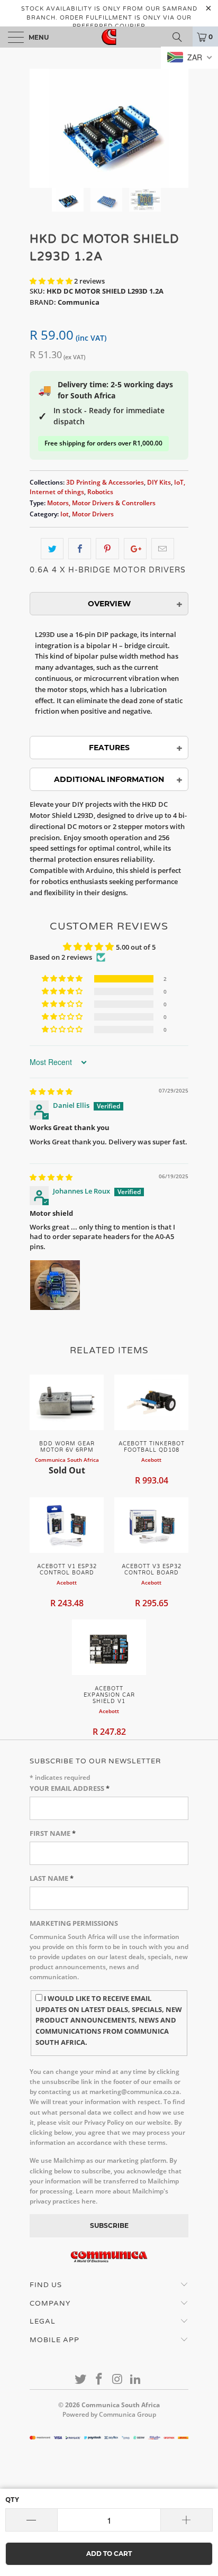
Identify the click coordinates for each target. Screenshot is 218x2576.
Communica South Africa (121, 2405)
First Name (53, 1833)
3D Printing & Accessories (105, 482)
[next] (178, 128)
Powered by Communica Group (109, 2414)
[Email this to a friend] (163, 549)
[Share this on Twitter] (52, 549)
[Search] (181, 37)
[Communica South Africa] (109, 37)
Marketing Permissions (74, 1923)
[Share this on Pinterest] (107, 549)
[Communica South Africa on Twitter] (81, 2379)
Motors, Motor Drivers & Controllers (101, 503)
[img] (51, 1091)
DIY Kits (159, 482)
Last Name (52, 1878)
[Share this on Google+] (135, 549)
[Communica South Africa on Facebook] (99, 2379)
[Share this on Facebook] (80, 549)
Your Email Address (70, 1788)
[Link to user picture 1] (55, 1285)
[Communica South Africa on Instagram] (118, 2379)
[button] (51, 281)
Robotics (100, 491)
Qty (12, 2499)
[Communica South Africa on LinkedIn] (136, 2379)
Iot (65, 514)
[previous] (40, 128)
